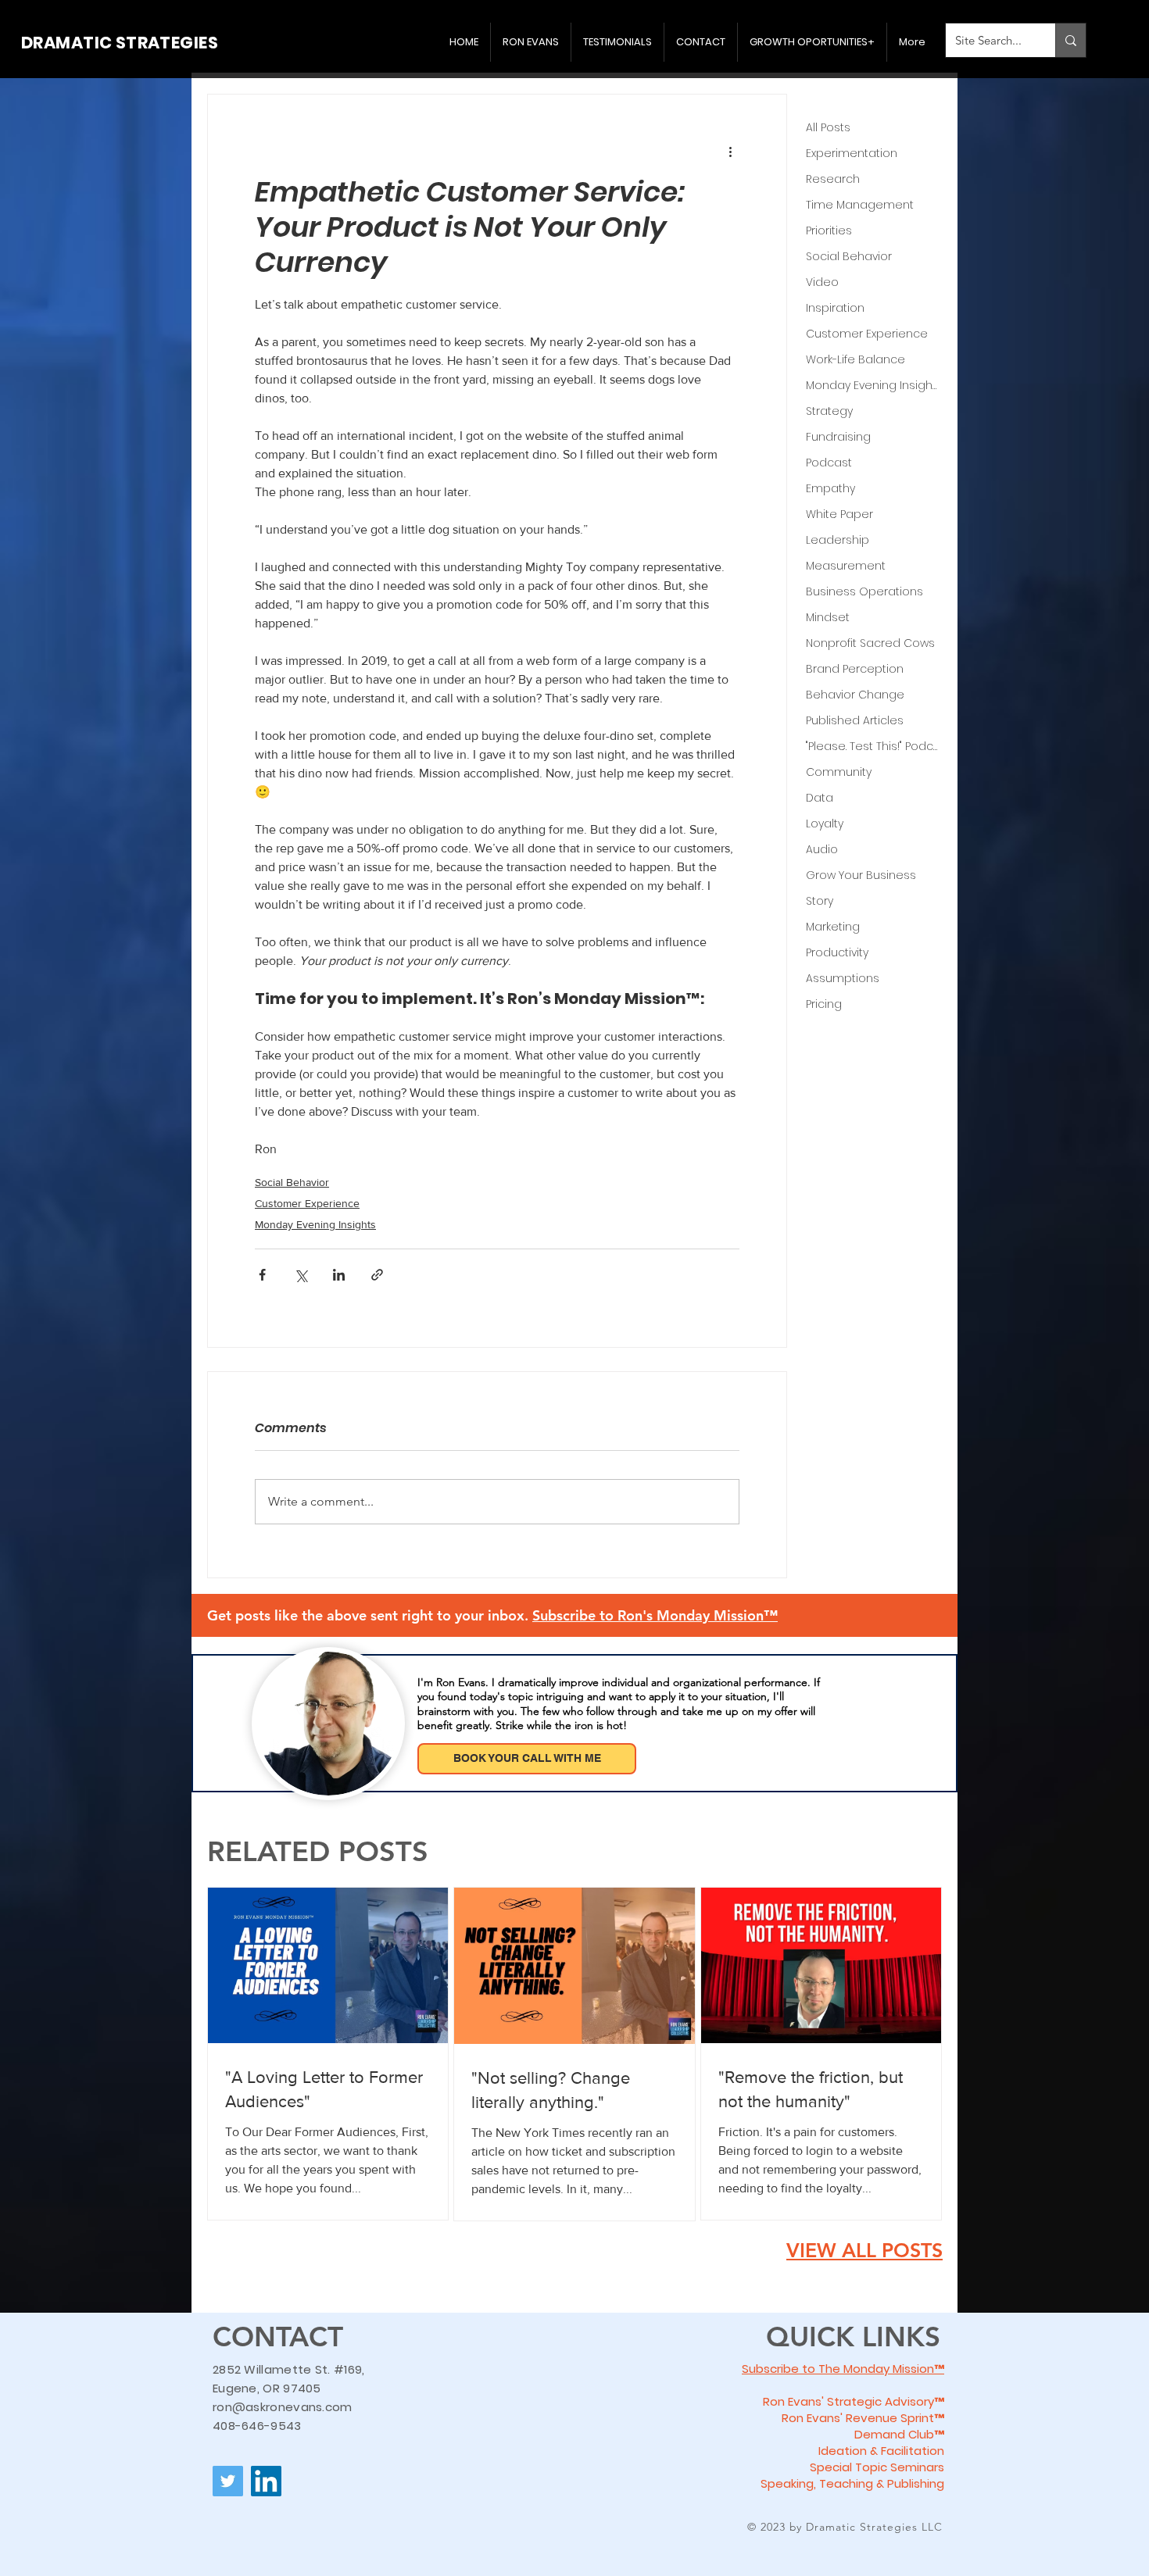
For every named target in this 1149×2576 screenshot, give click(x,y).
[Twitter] (228, 2481)
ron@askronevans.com (283, 2407)
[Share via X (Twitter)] (301, 1275)
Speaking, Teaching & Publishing (852, 2483)
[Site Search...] (1070, 40)
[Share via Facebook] (262, 1275)
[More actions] (730, 151)
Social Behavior (292, 1182)
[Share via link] (377, 1275)
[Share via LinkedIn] (339, 1275)
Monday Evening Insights (315, 1224)
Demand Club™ (899, 2434)
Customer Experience (307, 1203)
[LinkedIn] (266, 2481)
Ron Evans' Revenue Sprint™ (863, 2418)
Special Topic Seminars (877, 2467)
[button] (655, 1615)
